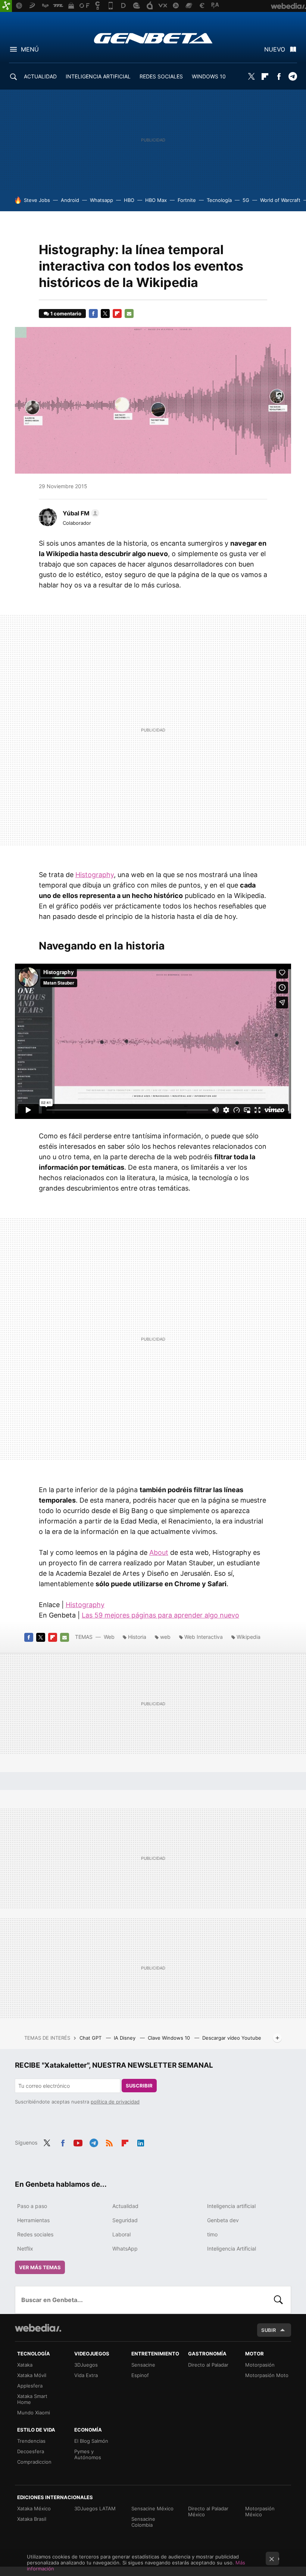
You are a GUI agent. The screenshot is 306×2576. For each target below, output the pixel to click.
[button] (80, 513)
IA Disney (125, 2038)
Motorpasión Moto (267, 2375)
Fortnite (187, 200)
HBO (129, 200)
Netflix (25, 2248)
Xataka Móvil (32, 2375)
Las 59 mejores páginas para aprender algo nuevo (160, 1615)
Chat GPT (91, 2038)
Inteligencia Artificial (232, 2248)
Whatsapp (102, 200)
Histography (95, 875)
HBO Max (156, 200)
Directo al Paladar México (208, 2511)
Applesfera (30, 2386)
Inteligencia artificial (231, 2206)
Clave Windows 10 (170, 2038)
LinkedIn (141, 2142)
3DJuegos (86, 2365)
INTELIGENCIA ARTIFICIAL (98, 76)
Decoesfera (31, 2451)
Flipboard (265, 77)
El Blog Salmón (91, 2441)
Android (70, 200)
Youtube (78, 2142)
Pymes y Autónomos (88, 2454)
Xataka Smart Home (32, 2399)
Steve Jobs (37, 200)
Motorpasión (260, 2365)
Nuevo (275, 49)
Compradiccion (34, 2462)
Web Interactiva (204, 1637)
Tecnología (219, 200)
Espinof (140, 2375)
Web (109, 1637)
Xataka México (34, 2508)
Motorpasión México (260, 2511)
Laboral (121, 2234)
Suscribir (139, 2086)
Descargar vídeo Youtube (232, 2038)
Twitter (251, 77)
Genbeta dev (223, 2220)
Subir (269, 2330)
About (159, 1552)
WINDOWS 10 (209, 76)
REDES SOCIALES (161, 76)
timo (212, 2234)
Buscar (278, 2300)
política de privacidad (115, 2102)
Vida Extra (86, 2375)
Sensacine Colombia (143, 2522)
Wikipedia (249, 1637)
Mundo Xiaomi (34, 2413)
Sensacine (143, 2365)
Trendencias (31, 2441)
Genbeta (153, 38)
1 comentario (66, 314)
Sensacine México (152, 2508)
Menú (30, 49)
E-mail (129, 314)
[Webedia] (38, 2328)
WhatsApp (125, 2248)
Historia (137, 1637)
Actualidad (125, 2206)
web (165, 1637)
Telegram (293, 77)
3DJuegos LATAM (95, 2508)
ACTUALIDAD (40, 76)
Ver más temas (40, 2267)
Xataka (25, 2365)
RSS (109, 2142)
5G (246, 200)
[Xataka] (6, 6)
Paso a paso (32, 2206)
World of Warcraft (280, 200)
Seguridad (125, 2220)
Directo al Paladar (208, 2365)
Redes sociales (35, 2234)
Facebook (279, 77)
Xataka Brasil (32, 2519)
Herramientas (33, 2220)
